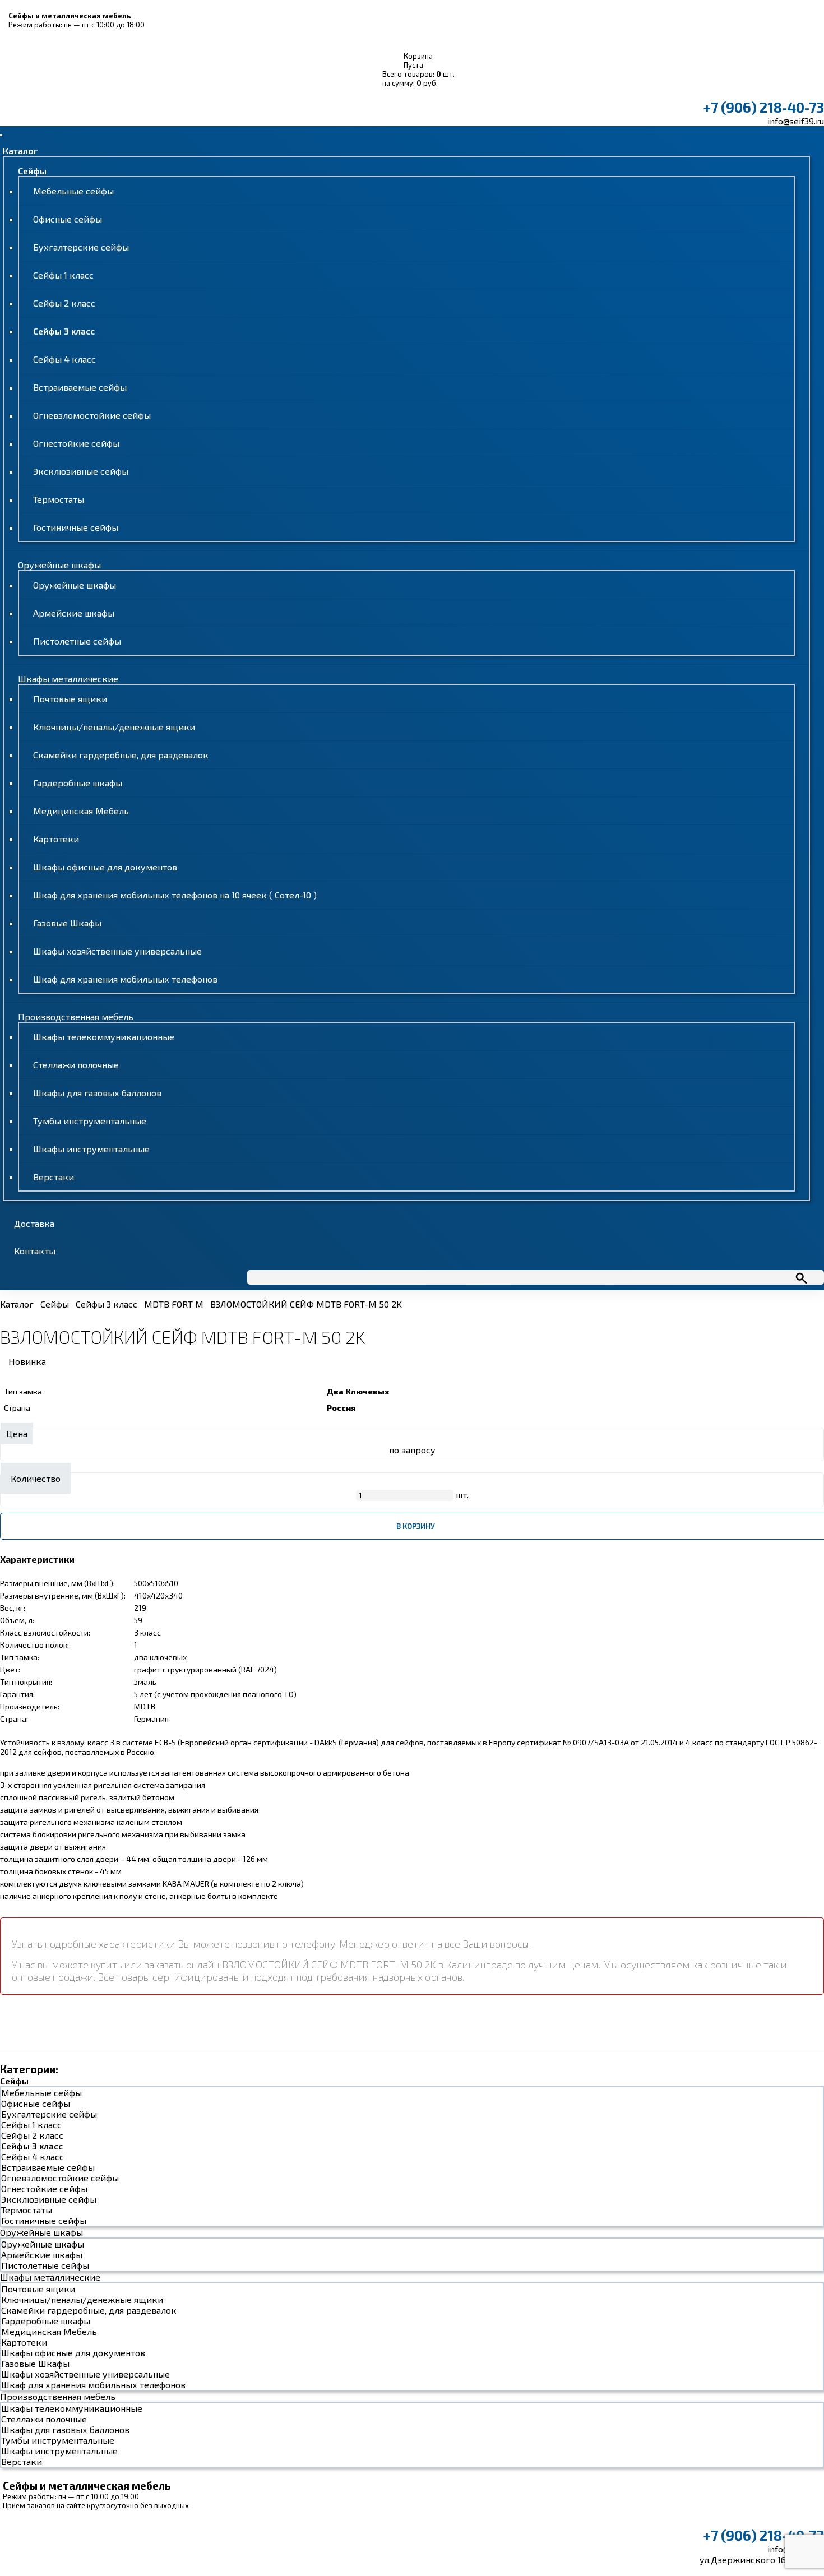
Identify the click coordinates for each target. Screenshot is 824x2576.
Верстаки (54, 1177)
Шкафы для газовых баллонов (97, 1093)
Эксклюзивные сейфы (81, 471)
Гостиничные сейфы (76, 527)
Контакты (35, 1251)
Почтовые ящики (70, 699)
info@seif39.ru (796, 121)
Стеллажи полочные (76, 1065)
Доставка (34, 1223)
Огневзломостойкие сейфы (92, 415)
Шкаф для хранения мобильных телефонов (125, 979)
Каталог (20, 150)
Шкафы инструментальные (91, 1149)
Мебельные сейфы (73, 191)
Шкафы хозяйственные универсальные (117, 951)
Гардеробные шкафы (78, 783)
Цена (17, 1433)
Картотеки (56, 839)
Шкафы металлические (68, 678)
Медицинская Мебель (81, 811)
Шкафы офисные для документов (105, 867)
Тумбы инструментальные (90, 1121)
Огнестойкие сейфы (76, 443)
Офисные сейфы (68, 219)
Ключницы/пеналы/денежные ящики (114, 727)
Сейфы (32, 171)
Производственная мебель (76, 1016)
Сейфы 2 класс (64, 303)
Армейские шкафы (74, 613)
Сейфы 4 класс (64, 359)
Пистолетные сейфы (77, 641)
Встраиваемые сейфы (80, 387)
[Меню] (1, 135)
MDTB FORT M (174, 1304)
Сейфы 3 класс (64, 331)
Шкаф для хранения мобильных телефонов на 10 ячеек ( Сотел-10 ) (175, 895)
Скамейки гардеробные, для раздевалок (121, 755)
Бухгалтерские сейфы (81, 247)
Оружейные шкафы (59, 565)
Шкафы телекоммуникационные (104, 1037)
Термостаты (59, 499)
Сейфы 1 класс (63, 275)
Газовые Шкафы (67, 923)
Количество (36, 1478)
